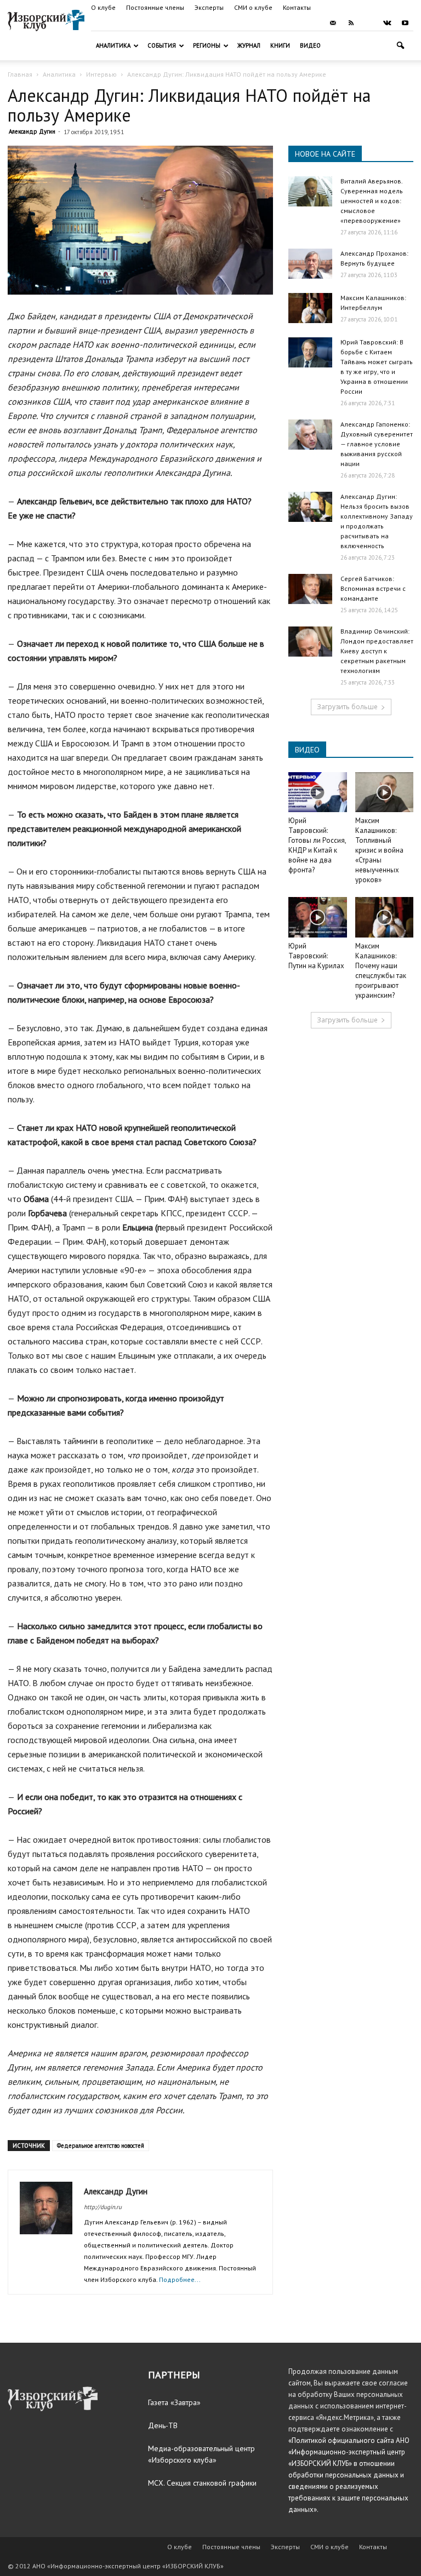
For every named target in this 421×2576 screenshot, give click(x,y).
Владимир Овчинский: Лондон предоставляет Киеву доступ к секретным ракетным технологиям (377, 651)
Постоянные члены (155, 7)
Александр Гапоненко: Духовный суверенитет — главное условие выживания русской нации (377, 444)
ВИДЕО (307, 750)
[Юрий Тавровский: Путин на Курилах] (318, 917)
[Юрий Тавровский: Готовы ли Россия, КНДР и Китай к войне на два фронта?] (318, 792)
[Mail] (333, 23)
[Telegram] (369, 23)
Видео (310, 45)
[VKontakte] (387, 23)
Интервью (101, 74)
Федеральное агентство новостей (101, 2146)
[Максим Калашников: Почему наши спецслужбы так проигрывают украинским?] (385, 917)
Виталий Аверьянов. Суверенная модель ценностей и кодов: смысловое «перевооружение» (372, 201)
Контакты (297, 7)
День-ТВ (163, 2425)
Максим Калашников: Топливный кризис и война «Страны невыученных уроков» (379, 850)
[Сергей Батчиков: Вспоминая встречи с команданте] (310, 589)
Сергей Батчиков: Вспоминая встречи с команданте (373, 588)
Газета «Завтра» (174, 2402)
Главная (20, 74)
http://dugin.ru (103, 2207)
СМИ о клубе (253, 7)
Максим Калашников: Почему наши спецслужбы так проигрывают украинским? (381, 971)
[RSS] (351, 23)
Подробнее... (180, 2279)
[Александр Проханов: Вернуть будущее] (310, 264)
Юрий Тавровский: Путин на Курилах (316, 956)
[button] (400, 46)
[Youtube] (405, 23)
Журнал (249, 45)
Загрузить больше (347, 707)
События (162, 45)
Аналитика (113, 45)
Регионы (207, 45)
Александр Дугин (32, 131)
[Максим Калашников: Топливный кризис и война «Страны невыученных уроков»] (385, 792)
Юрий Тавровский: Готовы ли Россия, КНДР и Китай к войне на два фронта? (317, 845)
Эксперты (209, 7)
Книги (280, 45)
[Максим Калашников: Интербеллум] (310, 308)
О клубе (103, 7)
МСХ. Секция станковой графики (202, 2483)
